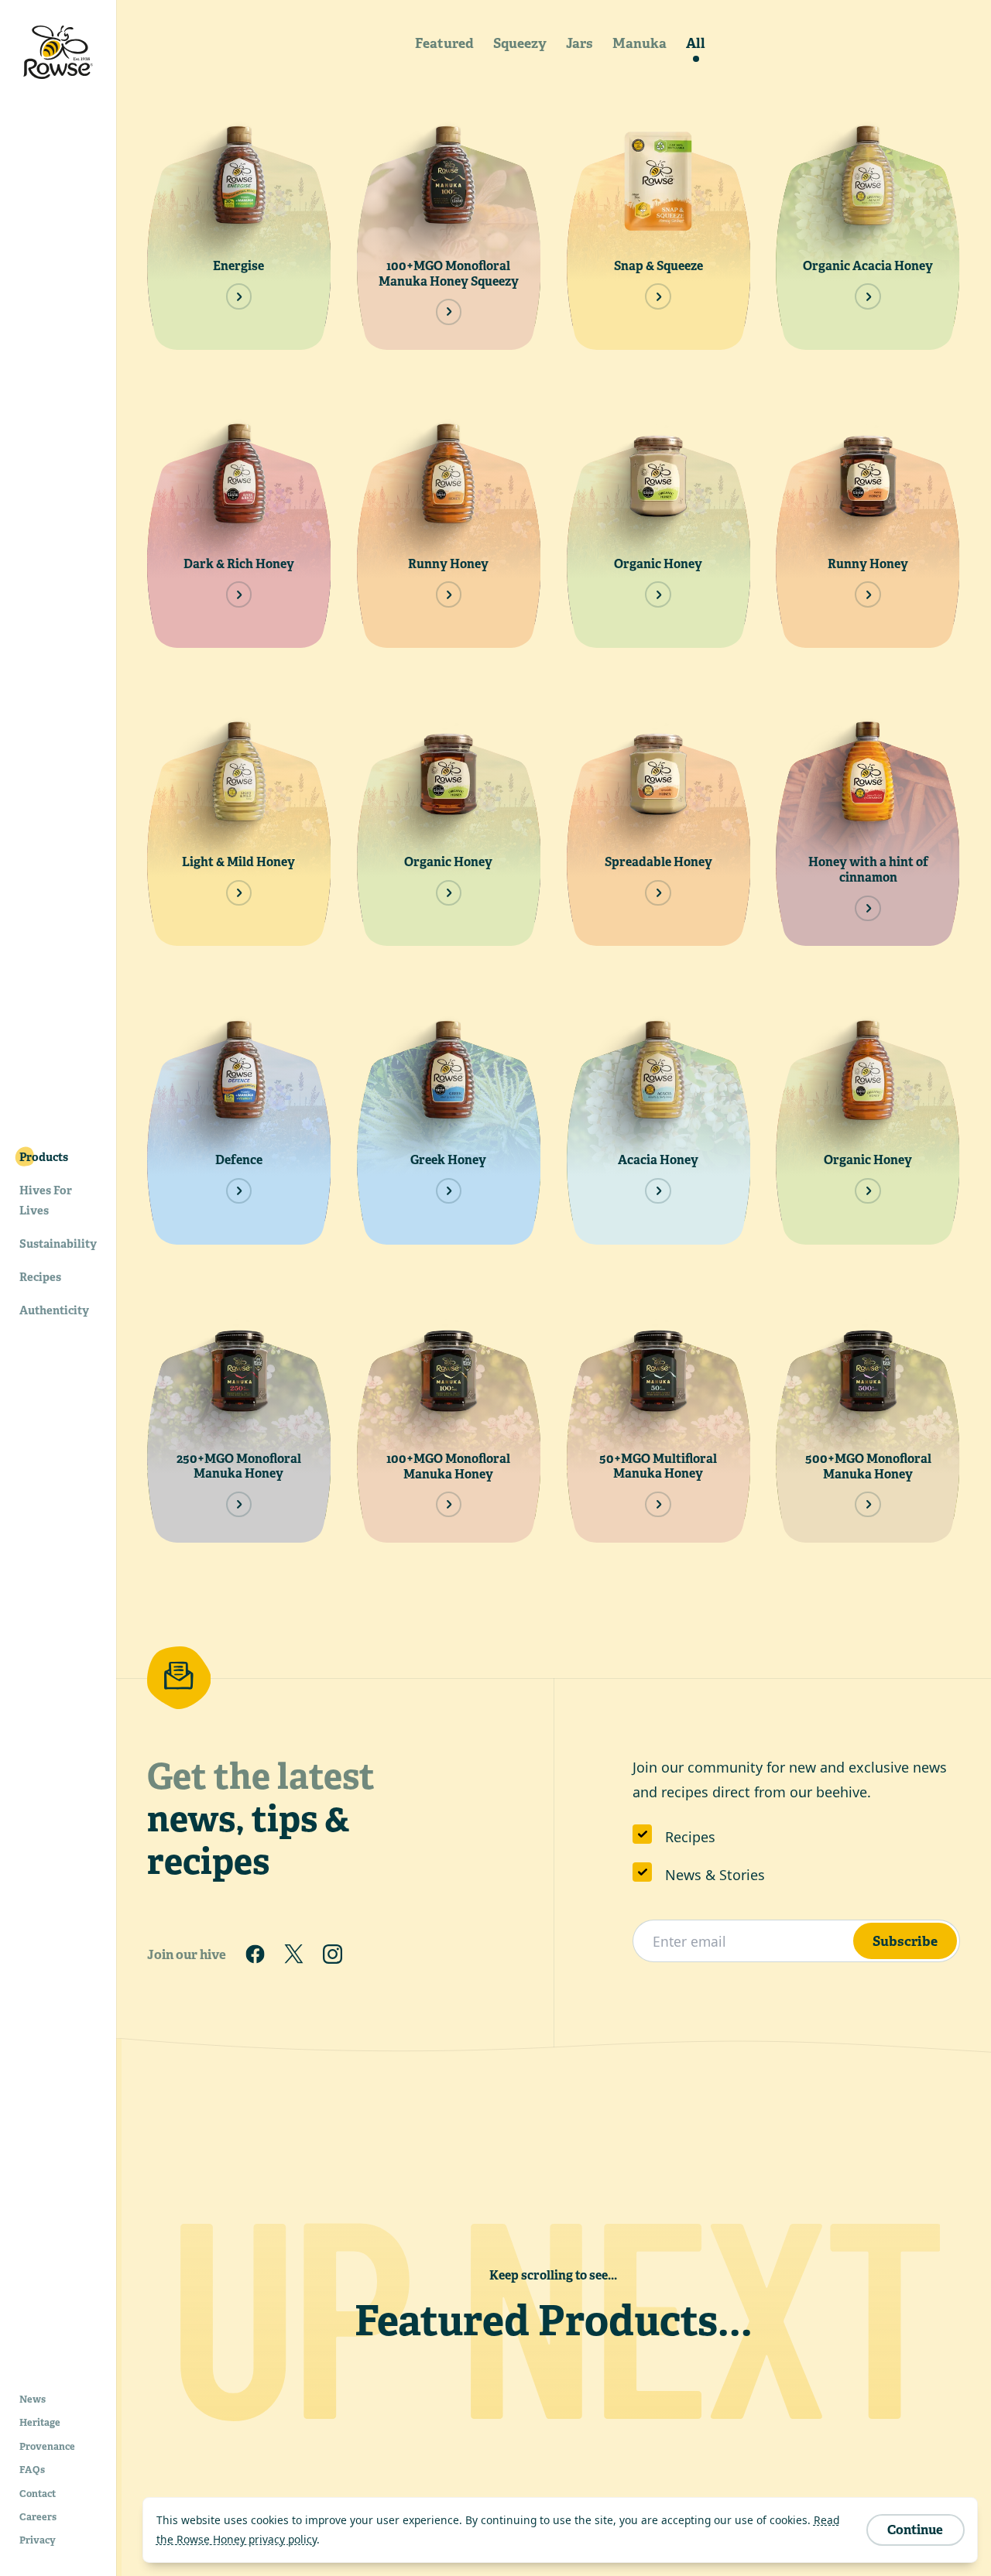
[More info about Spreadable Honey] (658, 893)
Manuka (640, 43)
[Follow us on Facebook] (255, 1954)
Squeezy (520, 43)
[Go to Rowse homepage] (58, 52)
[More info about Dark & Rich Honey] (239, 594)
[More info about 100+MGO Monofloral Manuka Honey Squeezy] (449, 312)
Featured (444, 43)
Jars (580, 43)
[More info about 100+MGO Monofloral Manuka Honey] (449, 1504)
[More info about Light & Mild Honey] (239, 893)
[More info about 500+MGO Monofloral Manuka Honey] (868, 1504)
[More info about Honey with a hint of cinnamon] (868, 908)
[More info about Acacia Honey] (658, 1191)
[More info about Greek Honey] (449, 1191)
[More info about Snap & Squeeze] (658, 296)
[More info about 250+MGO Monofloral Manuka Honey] (239, 1504)
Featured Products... (554, 2321)
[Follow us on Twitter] (293, 1954)
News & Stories (715, 1875)
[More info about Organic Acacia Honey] (868, 296)
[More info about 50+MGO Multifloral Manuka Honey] (658, 1504)
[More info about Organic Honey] (658, 594)
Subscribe (905, 1941)
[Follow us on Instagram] (333, 1954)
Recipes (690, 1837)
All (696, 43)
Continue (915, 2530)
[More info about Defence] (239, 1191)
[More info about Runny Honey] (449, 594)
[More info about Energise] (239, 296)
